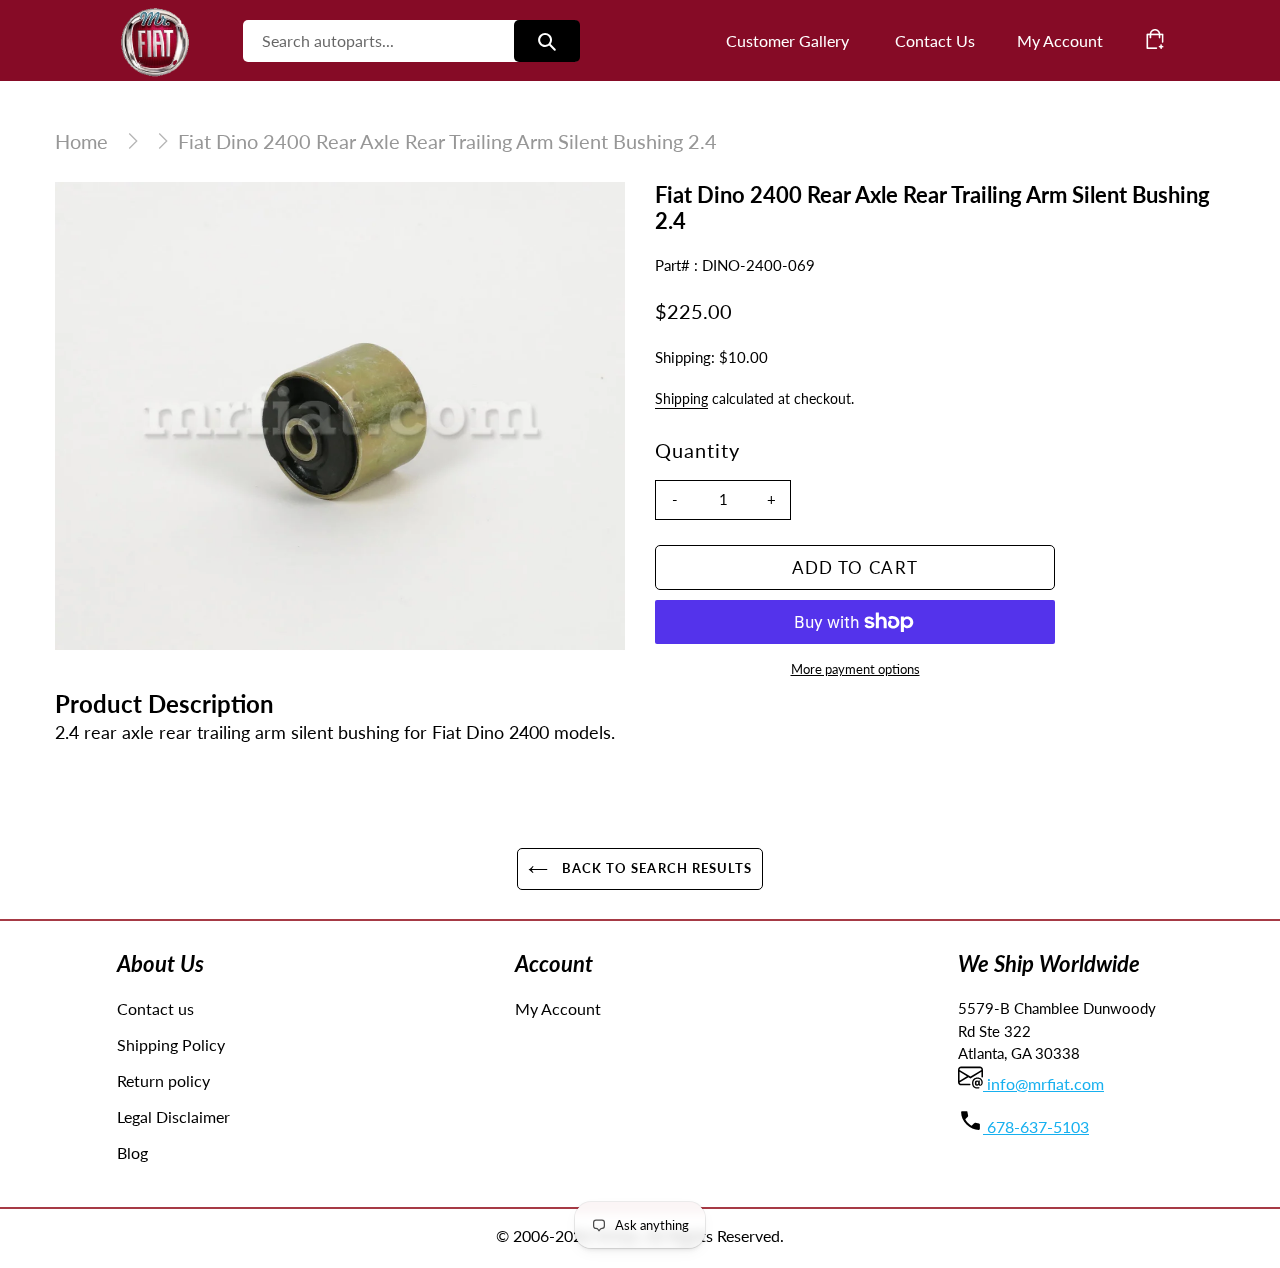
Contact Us (935, 40)
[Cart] (1155, 39)
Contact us (155, 1008)
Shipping (681, 398)
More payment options (855, 669)
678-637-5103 (1036, 1126)
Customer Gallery (787, 40)
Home (81, 141)
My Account (558, 1008)
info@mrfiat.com (1043, 1083)
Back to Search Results (655, 868)
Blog (132, 1152)
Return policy (163, 1080)
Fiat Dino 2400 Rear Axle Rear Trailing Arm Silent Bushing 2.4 (447, 141)
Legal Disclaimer (173, 1116)
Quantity (697, 450)
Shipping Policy (171, 1044)
